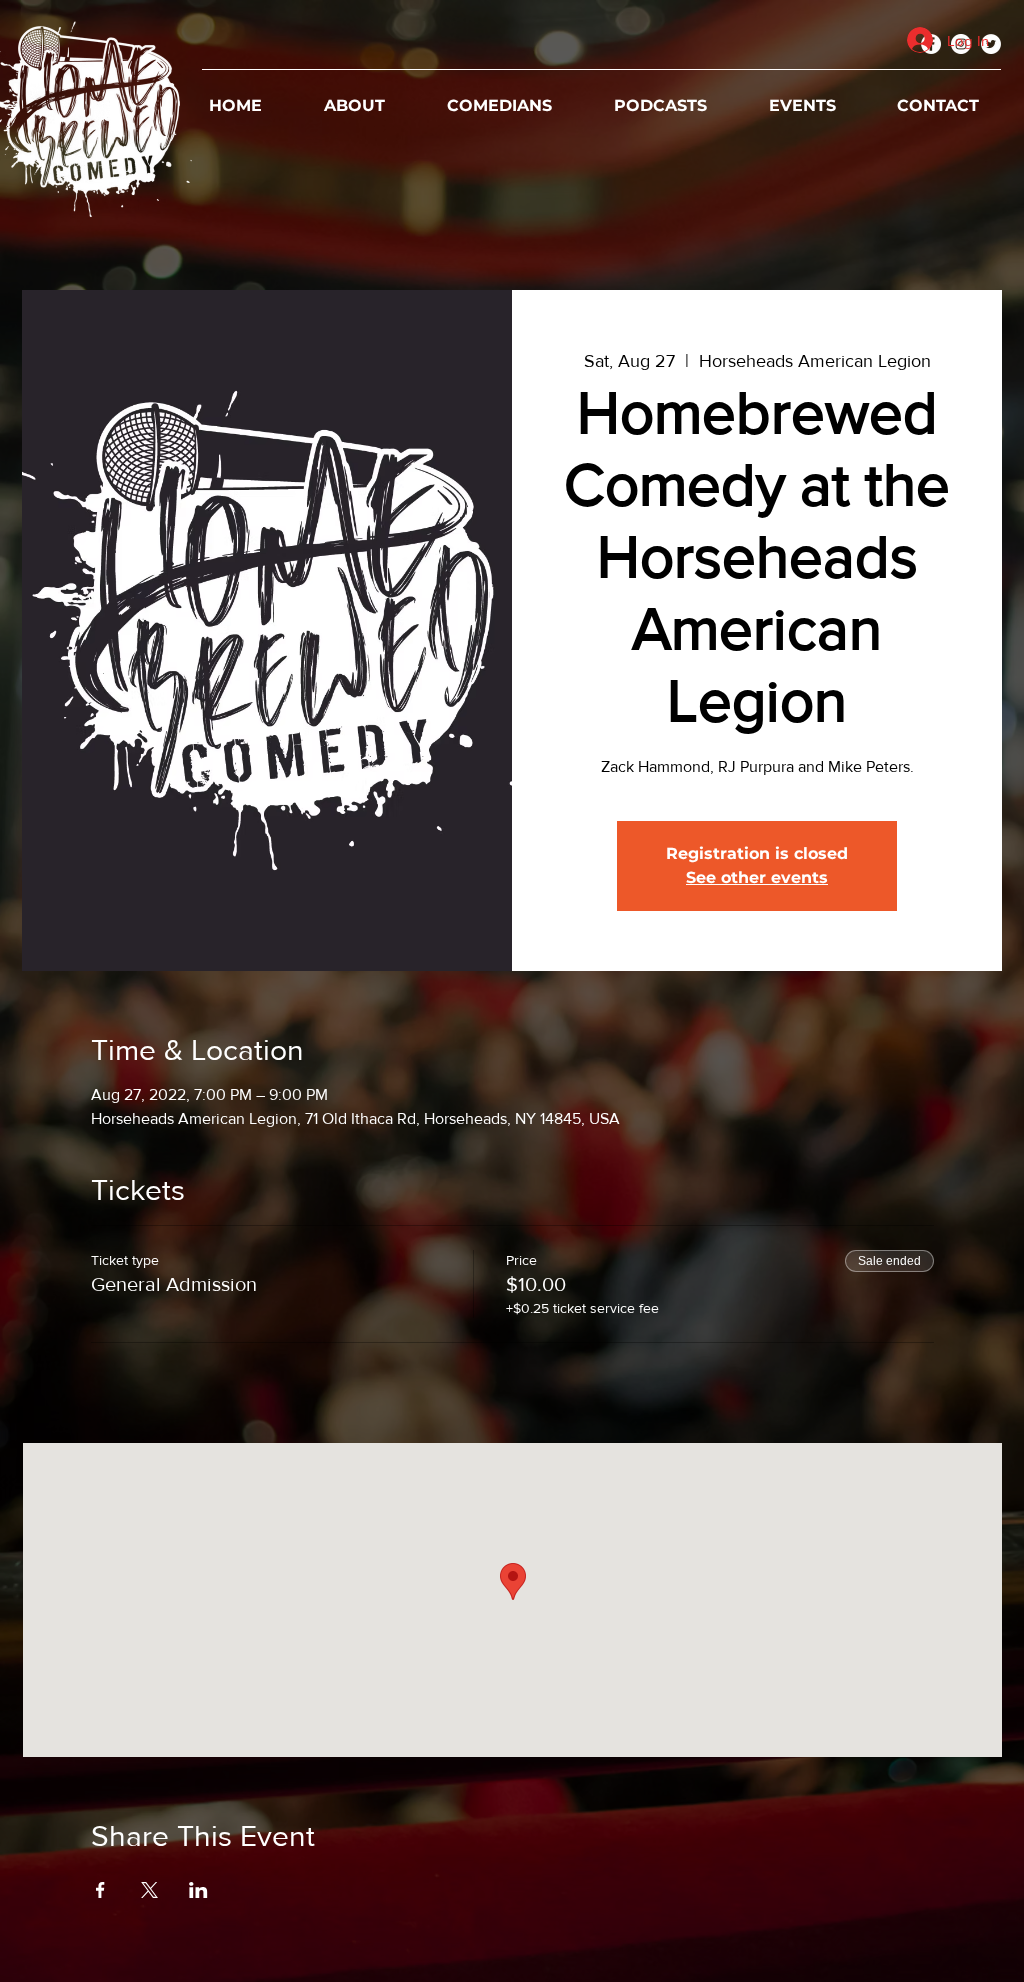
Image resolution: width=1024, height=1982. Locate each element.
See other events (757, 877)
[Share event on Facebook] (100, 1890)
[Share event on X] (149, 1890)
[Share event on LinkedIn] (198, 1890)
